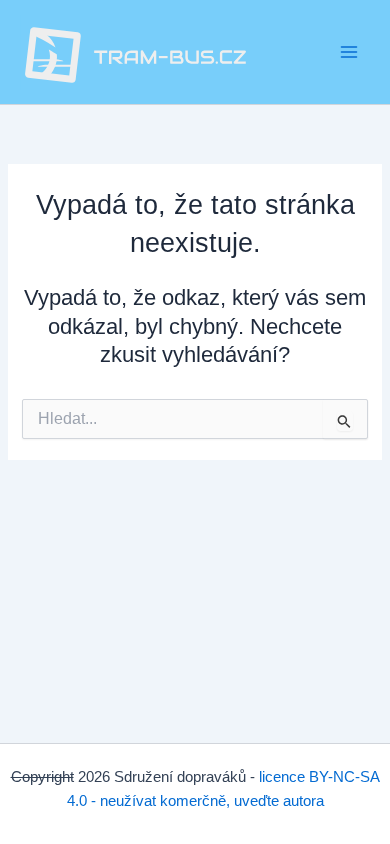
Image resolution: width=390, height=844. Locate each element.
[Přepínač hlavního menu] (349, 52)
